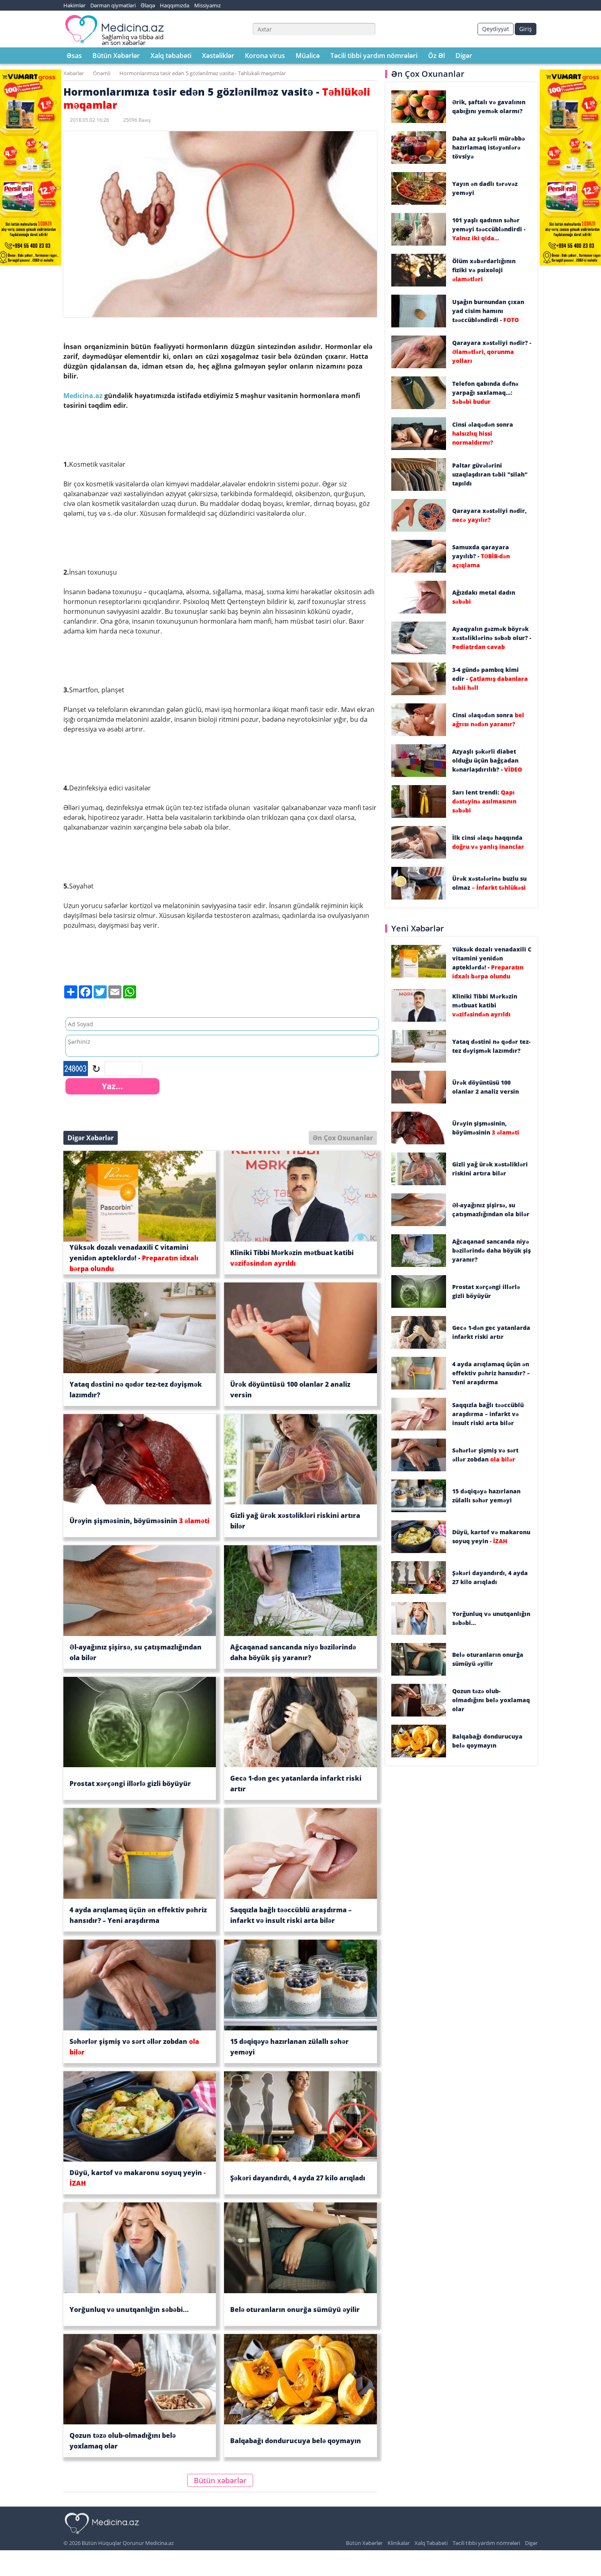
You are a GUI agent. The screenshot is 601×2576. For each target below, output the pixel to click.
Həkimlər (74, 5)
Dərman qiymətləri (113, 5)
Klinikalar (399, 2543)
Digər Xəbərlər (91, 1138)
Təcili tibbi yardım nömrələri (374, 56)
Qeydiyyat (496, 29)
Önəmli (102, 73)
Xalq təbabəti (171, 56)
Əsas (74, 56)
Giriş (526, 29)
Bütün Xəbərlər (116, 56)
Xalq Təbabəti (431, 2543)
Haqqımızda (175, 5)
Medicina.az (84, 396)
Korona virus (265, 56)
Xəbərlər (74, 73)
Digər (464, 56)
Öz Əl (436, 56)
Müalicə (308, 56)
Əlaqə (148, 5)
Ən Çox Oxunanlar (343, 1138)
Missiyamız (207, 5)
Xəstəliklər (218, 56)
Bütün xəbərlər (220, 2480)
